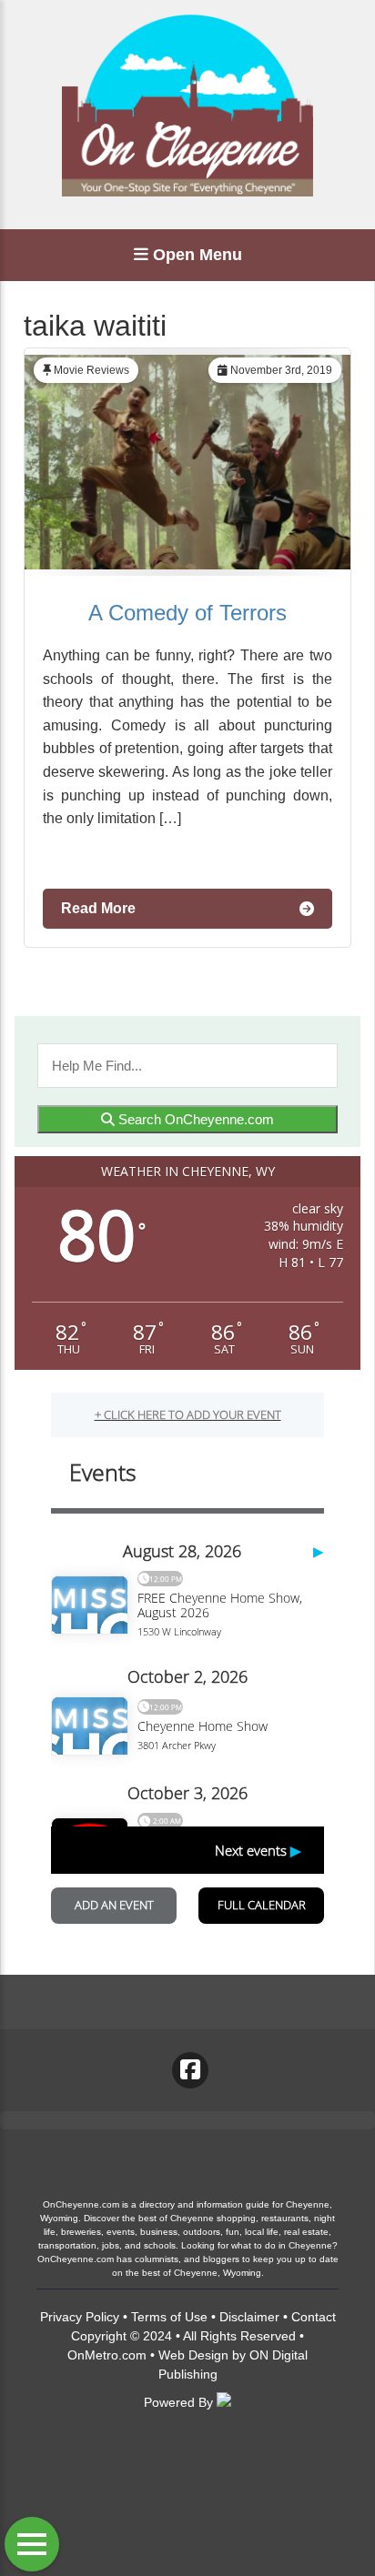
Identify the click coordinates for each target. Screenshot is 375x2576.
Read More (98, 908)
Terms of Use (169, 2317)
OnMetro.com (107, 2355)
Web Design (193, 2355)
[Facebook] (190, 2070)
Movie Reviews (91, 370)
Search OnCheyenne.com (194, 1119)
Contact (314, 2317)
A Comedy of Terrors (187, 613)
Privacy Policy (80, 2317)
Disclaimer (249, 2317)
